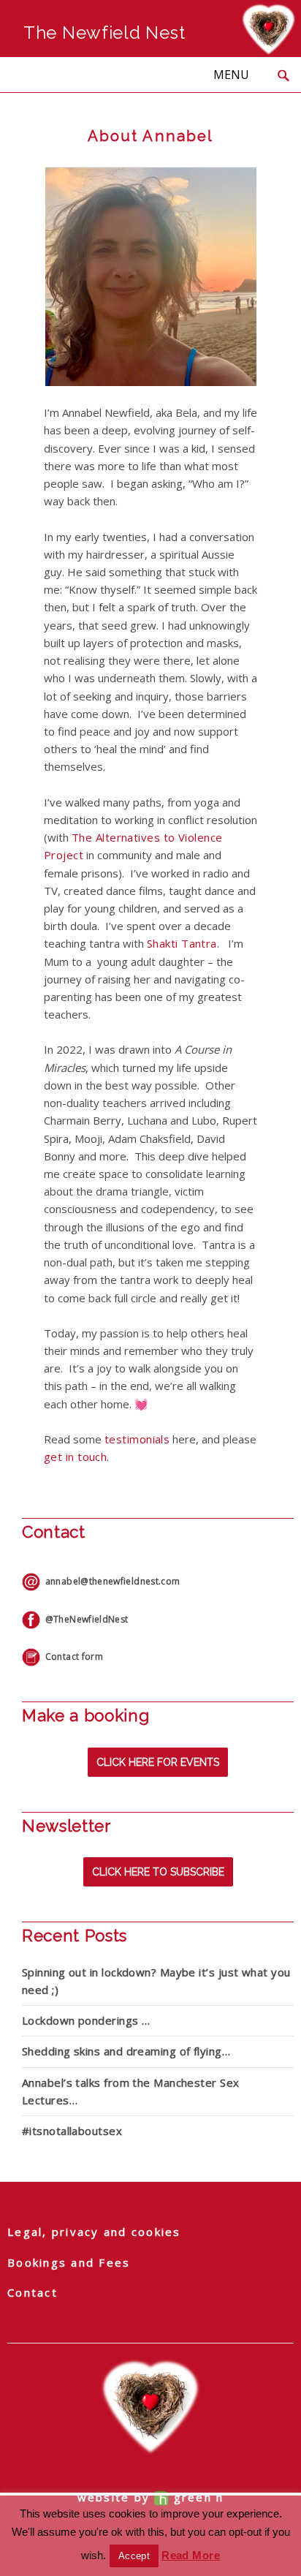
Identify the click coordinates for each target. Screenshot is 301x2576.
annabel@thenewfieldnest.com (110, 1581)
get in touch (75, 1457)
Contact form (72, 1657)
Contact (33, 2292)
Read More (191, 2555)
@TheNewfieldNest (84, 1619)
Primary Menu (231, 75)
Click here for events (158, 1762)
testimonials (137, 1439)
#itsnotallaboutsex (72, 2131)
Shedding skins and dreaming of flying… (126, 2051)
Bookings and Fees (69, 2262)
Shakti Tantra (182, 943)
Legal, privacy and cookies (94, 2232)
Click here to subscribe (158, 1872)
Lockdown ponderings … (86, 2020)
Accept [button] (134, 2556)
